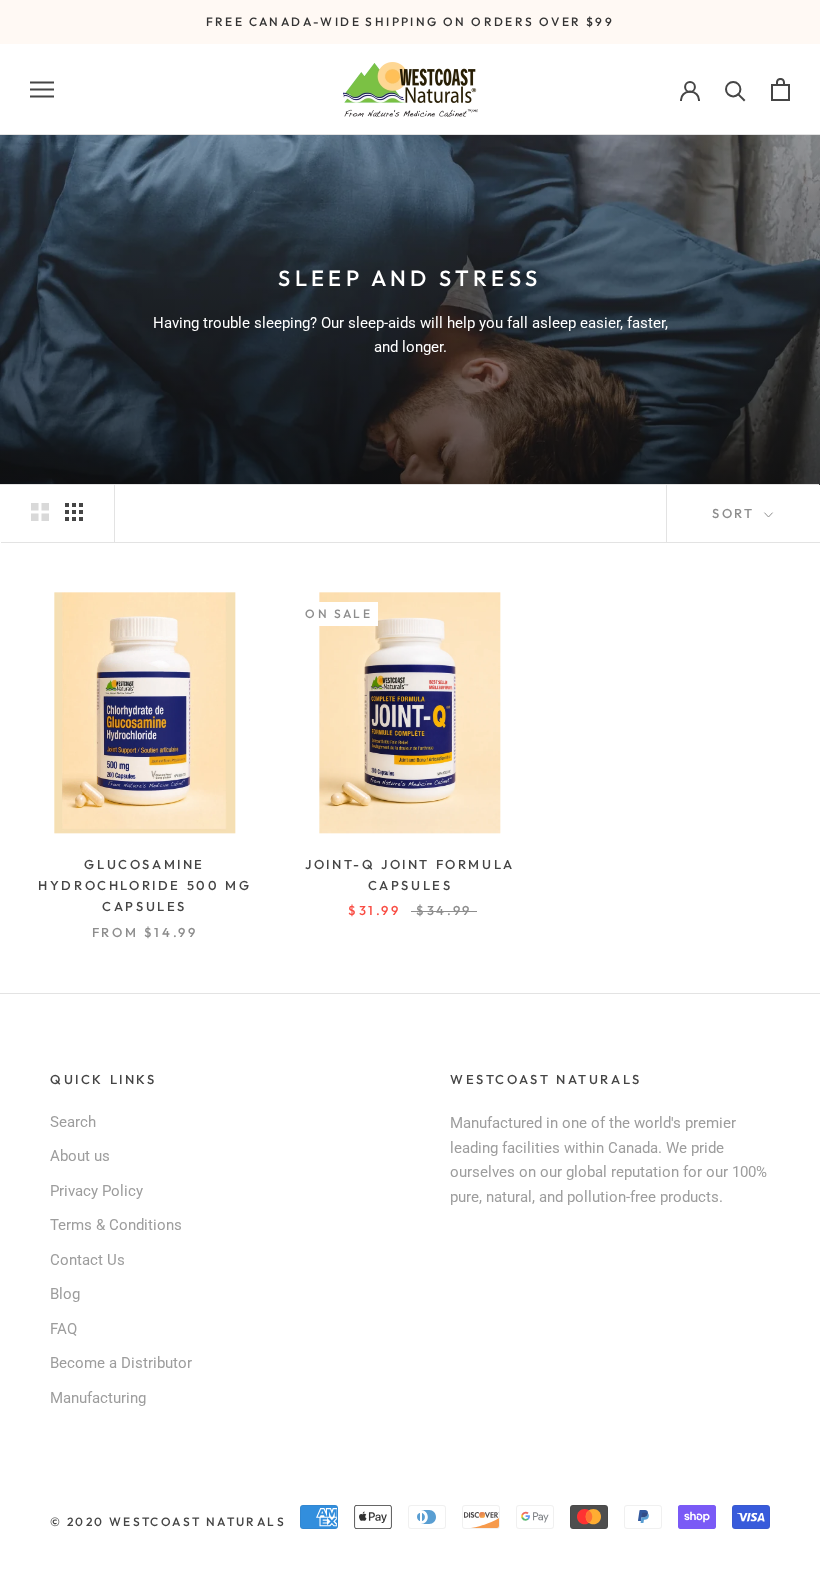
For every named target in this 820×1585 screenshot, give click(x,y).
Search (73, 1122)
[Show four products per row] (74, 512)
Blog (65, 1294)
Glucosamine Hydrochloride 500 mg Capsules (144, 885)
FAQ (63, 1329)
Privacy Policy (96, 1191)
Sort (736, 513)
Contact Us (87, 1260)
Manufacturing (98, 1398)
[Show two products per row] (40, 512)
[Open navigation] (42, 89)
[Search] (735, 89)
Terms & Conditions (116, 1225)
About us (80, 1156)
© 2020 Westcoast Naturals (168, 1521)
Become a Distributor (121, 1363)
